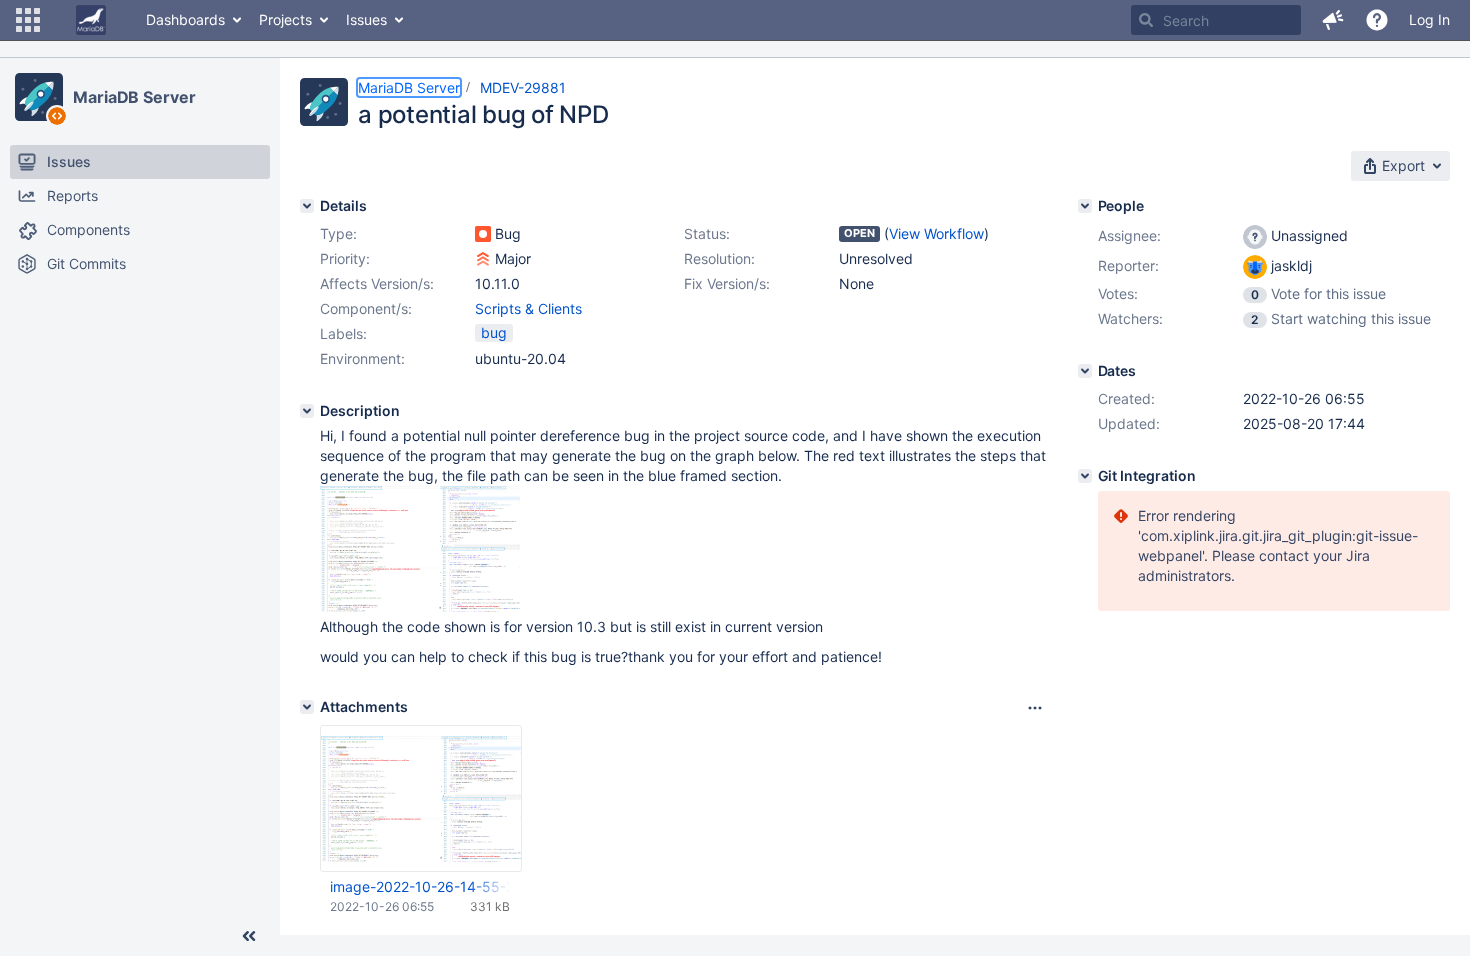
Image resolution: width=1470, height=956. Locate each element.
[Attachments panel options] (1035, 708)
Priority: (345, 258)
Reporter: (1128, 265)
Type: (338, 233)
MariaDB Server (134, 97)
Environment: (362, 358)
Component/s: (366, 308)
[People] (1085, 206)
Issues (366, 19)
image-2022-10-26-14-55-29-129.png (420, 886)
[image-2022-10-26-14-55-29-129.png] (420, 606)
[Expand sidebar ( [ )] (249, 936)
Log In (1429, 19)
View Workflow (936, 233)
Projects (285, 19)
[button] (28, 20)
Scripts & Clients (528, 308)
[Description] (307, 411)
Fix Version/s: (727, 283)
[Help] (1377, 20)
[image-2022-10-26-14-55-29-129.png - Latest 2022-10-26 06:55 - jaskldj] (421, 798)
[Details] (307, 206)
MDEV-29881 (523, 87)
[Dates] (1085, 371)
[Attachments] (307, 707)
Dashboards (185, 19)
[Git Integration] (1085, 476)
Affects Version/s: (377, 283)
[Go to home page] (91, 20)
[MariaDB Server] (39, 97)
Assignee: (1129, 235)
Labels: (343, 333)
